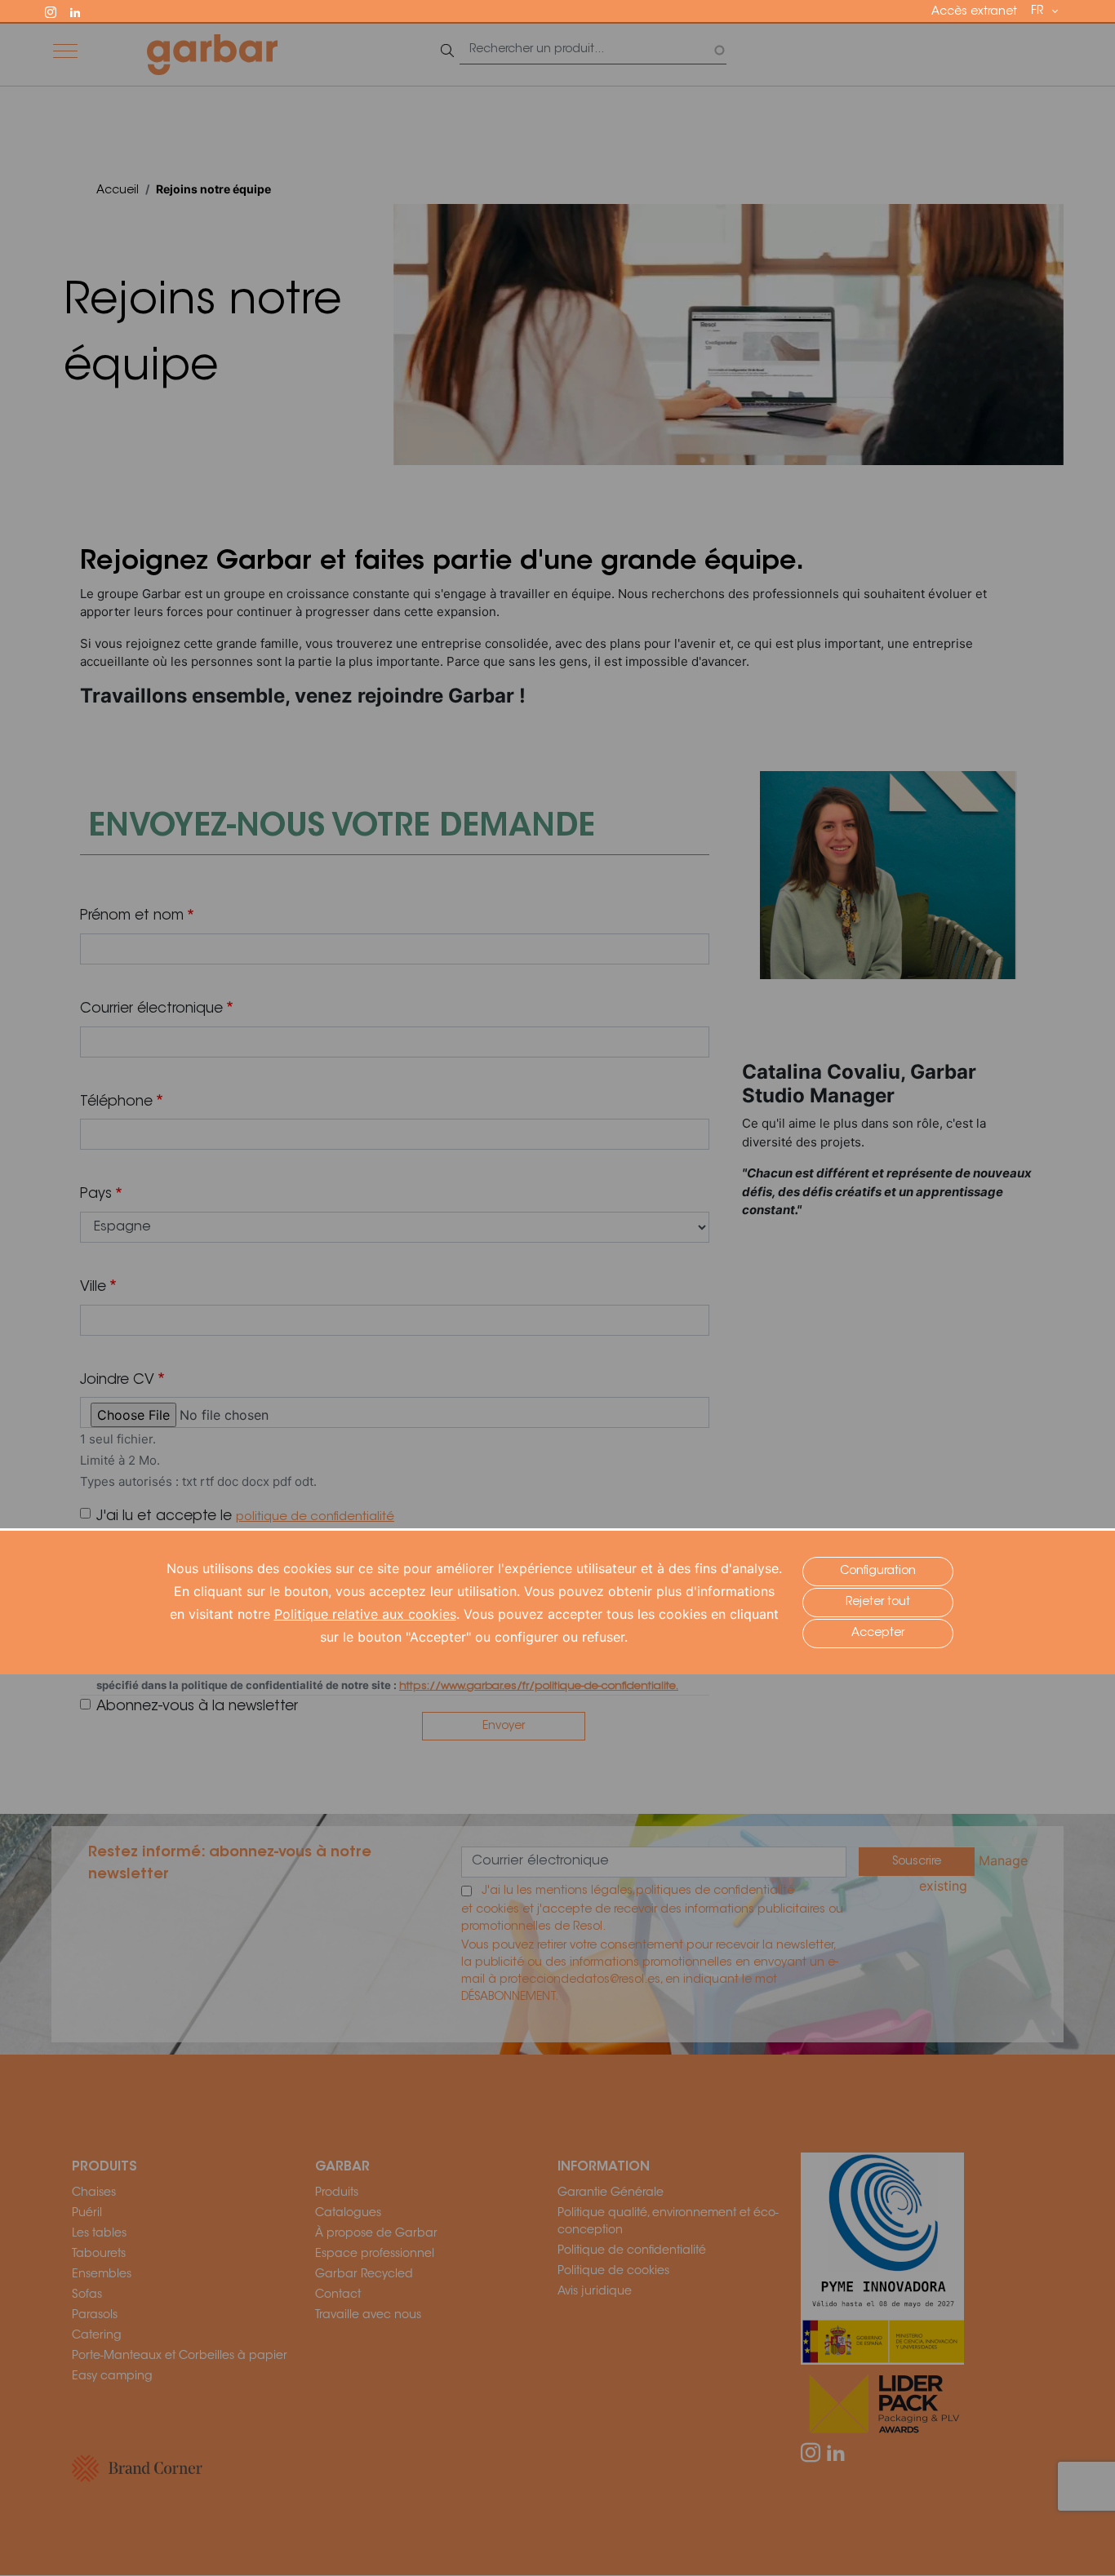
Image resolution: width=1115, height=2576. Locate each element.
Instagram (58, 11)
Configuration (878, 1572)
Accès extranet (974, 12)
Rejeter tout (878, 1603)
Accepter (878, 1634)
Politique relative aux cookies (365, 1614)
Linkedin (82, 11)
